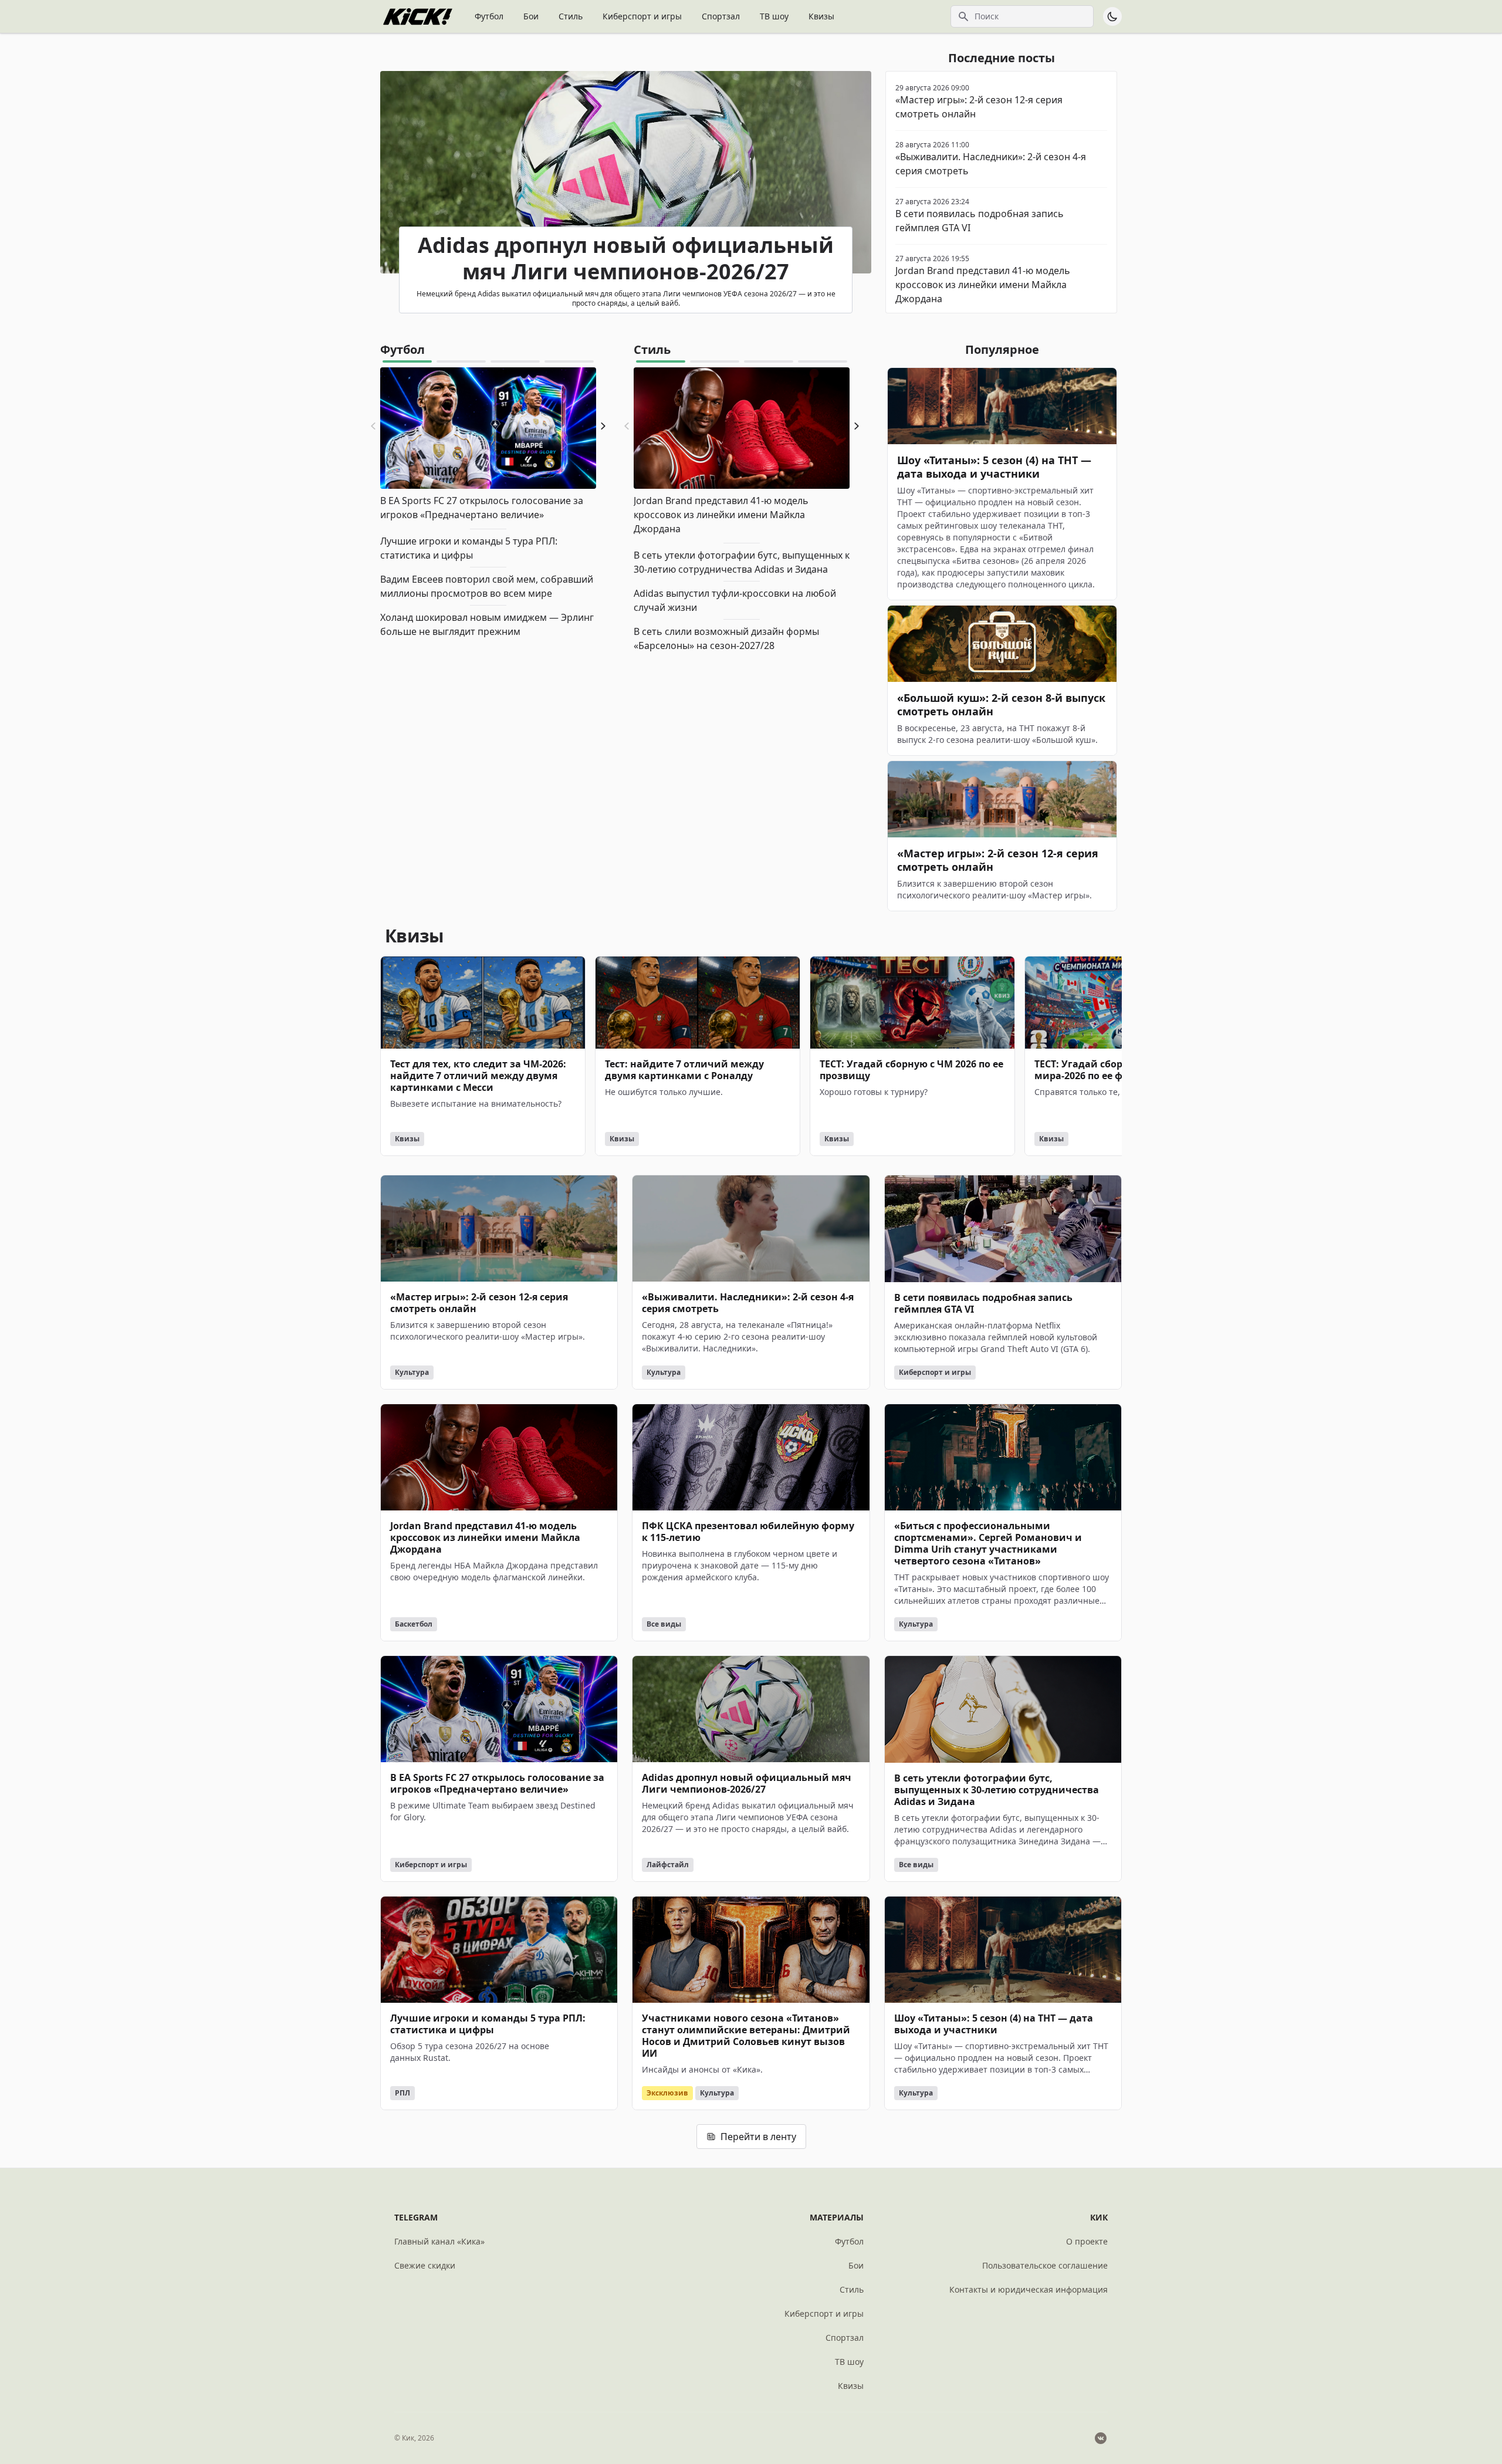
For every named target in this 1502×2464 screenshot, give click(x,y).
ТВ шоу (774, 16)
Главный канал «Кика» (439, 2241)
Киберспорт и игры (642, 16)
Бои (531, 16)
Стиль (571, 16)
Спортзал (721, 16)
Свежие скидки (425, 2265)
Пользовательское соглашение (1045, 2265)
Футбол (489, 16)
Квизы (821, 16)
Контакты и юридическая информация (1029, 2289)
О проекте (1087, 2241)
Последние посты (1002, 58)
